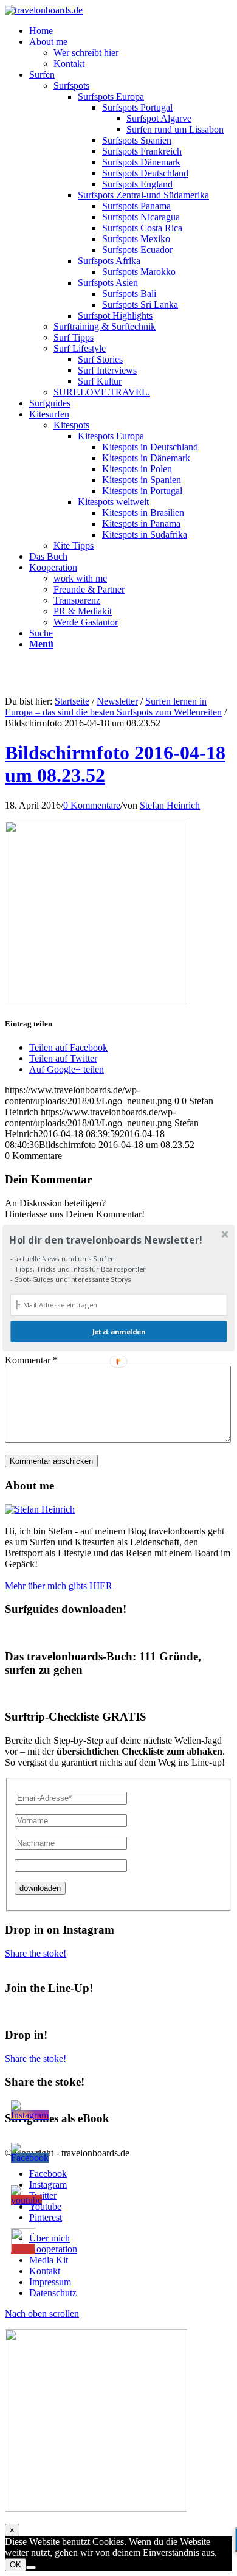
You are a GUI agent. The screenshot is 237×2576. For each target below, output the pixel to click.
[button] (117, 1240)
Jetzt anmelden (119, 1332)
